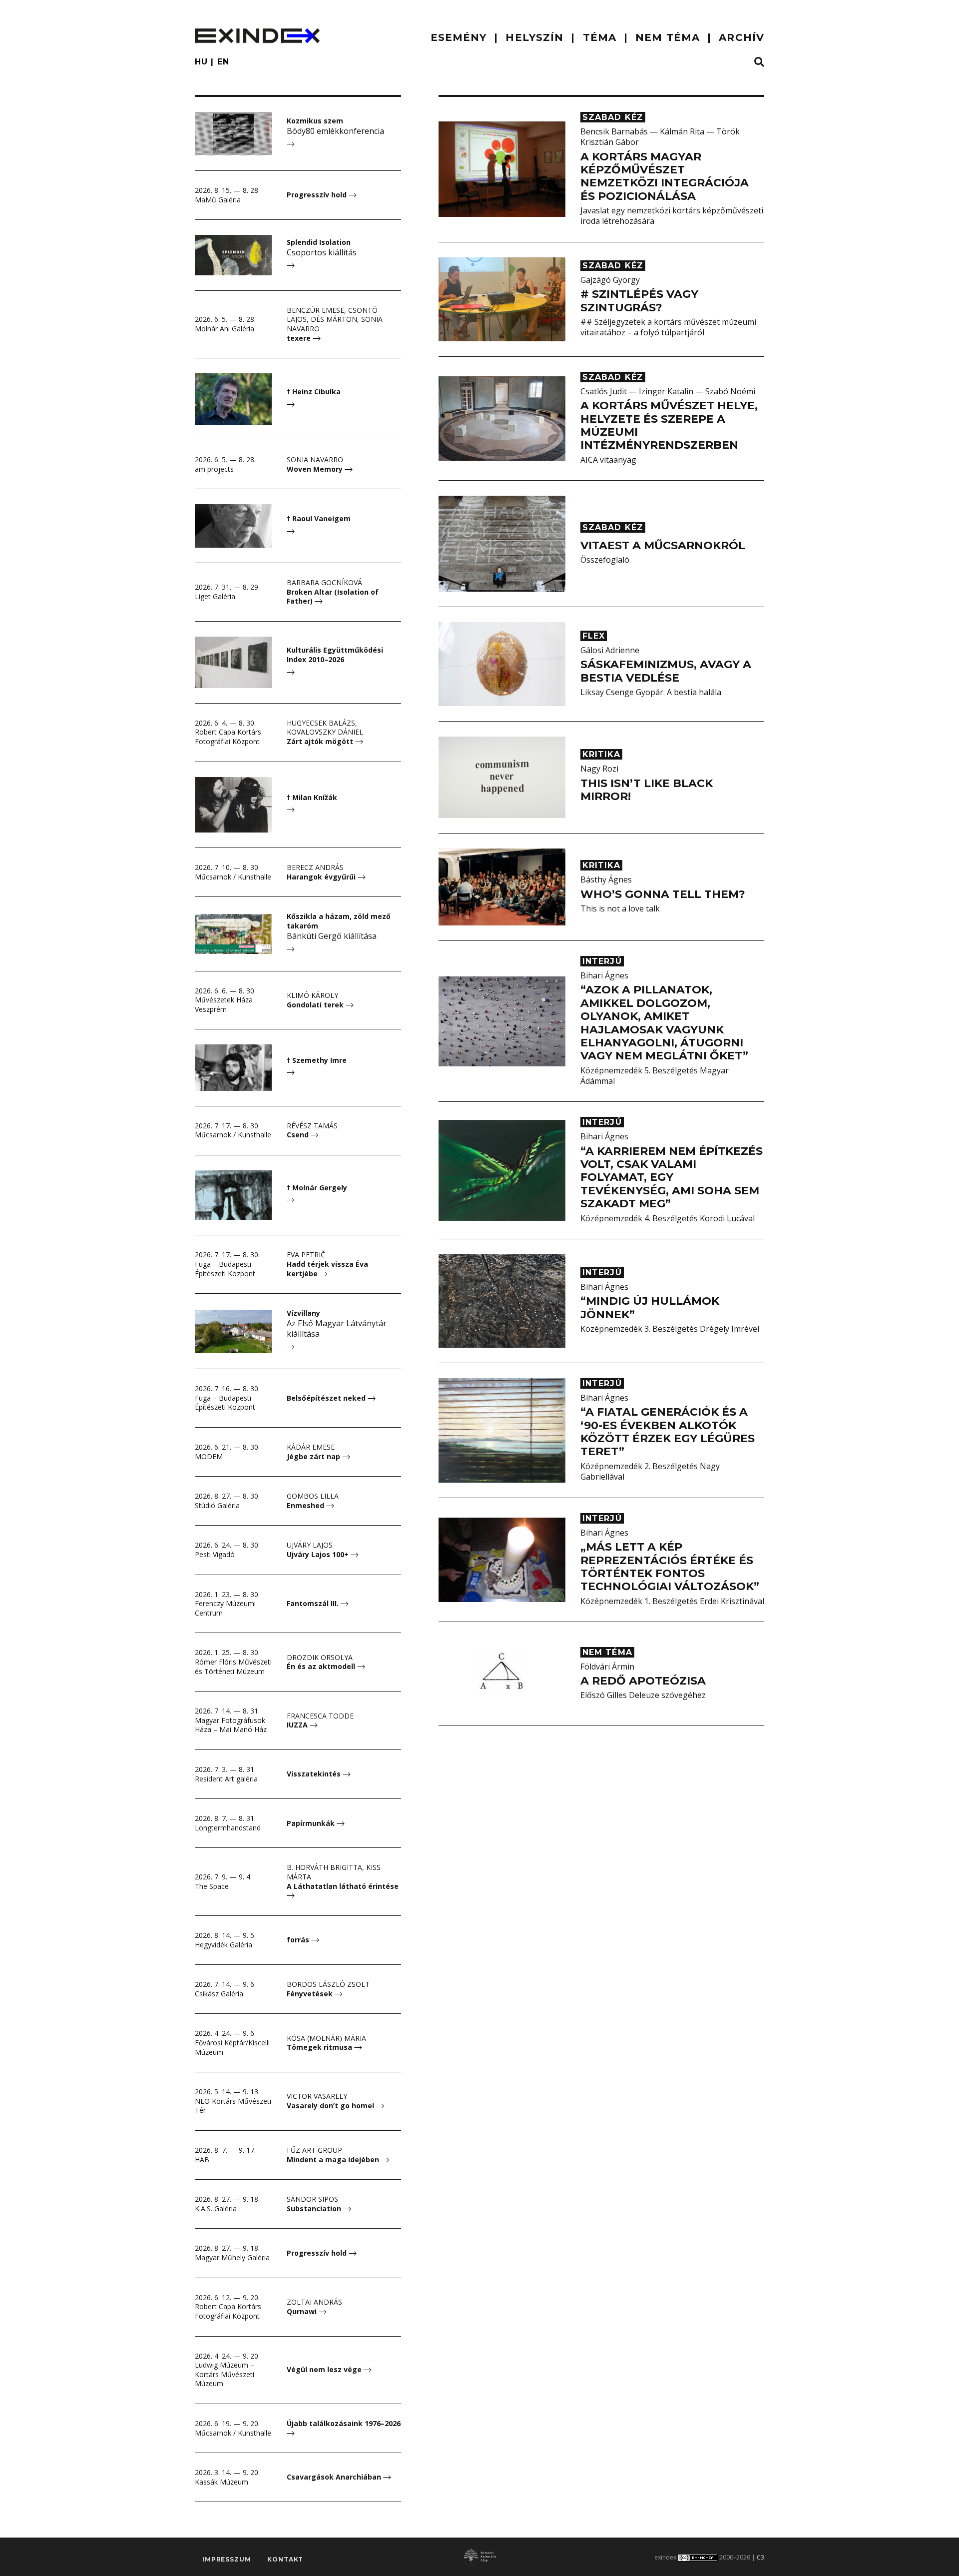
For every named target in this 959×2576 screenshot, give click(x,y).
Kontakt (285, 2559)
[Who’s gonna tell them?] (502, 887)
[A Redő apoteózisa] (502, 1674)
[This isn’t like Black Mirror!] (502, 777)
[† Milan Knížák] (233, 805)
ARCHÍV (741, 37)
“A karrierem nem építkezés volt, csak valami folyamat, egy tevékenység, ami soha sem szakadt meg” (672, 1178)
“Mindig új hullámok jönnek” (650, 1307)
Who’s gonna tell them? (663, 894)
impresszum (227, 2559)
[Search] (759, 62)
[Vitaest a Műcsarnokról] (502, 544)
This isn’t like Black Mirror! (647, 790)
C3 (760, 2557)
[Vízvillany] (233, 1331)
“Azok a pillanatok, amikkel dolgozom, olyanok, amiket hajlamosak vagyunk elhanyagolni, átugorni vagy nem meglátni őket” (664, 1023)
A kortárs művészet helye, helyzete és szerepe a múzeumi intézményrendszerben (669, 425)
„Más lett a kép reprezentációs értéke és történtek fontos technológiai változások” (670, 1567)
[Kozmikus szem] (233, 134)
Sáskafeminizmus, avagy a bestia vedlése (666, 671)
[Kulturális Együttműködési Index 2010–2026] (233, 662)
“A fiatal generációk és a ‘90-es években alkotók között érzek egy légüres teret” (668, 1432)
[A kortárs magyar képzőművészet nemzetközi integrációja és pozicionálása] (502, 169)
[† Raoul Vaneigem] (233, 526)
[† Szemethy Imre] (233, 1067)
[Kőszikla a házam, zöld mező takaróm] (233, 934)
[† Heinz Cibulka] (233, 399)
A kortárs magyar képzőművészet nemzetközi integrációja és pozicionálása (665, 176)
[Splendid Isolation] (233, 255)
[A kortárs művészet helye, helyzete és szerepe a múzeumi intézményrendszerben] (502, 419)
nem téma (668, 37)
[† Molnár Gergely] (233, 1195)
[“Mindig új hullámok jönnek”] (502, 1301)
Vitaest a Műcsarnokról (663, 545)
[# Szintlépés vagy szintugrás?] (502, 299)
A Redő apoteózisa (643, 1681)
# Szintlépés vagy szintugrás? (639, 301)
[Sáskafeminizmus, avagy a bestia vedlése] (502, 664)
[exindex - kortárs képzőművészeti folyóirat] (257, 36)
